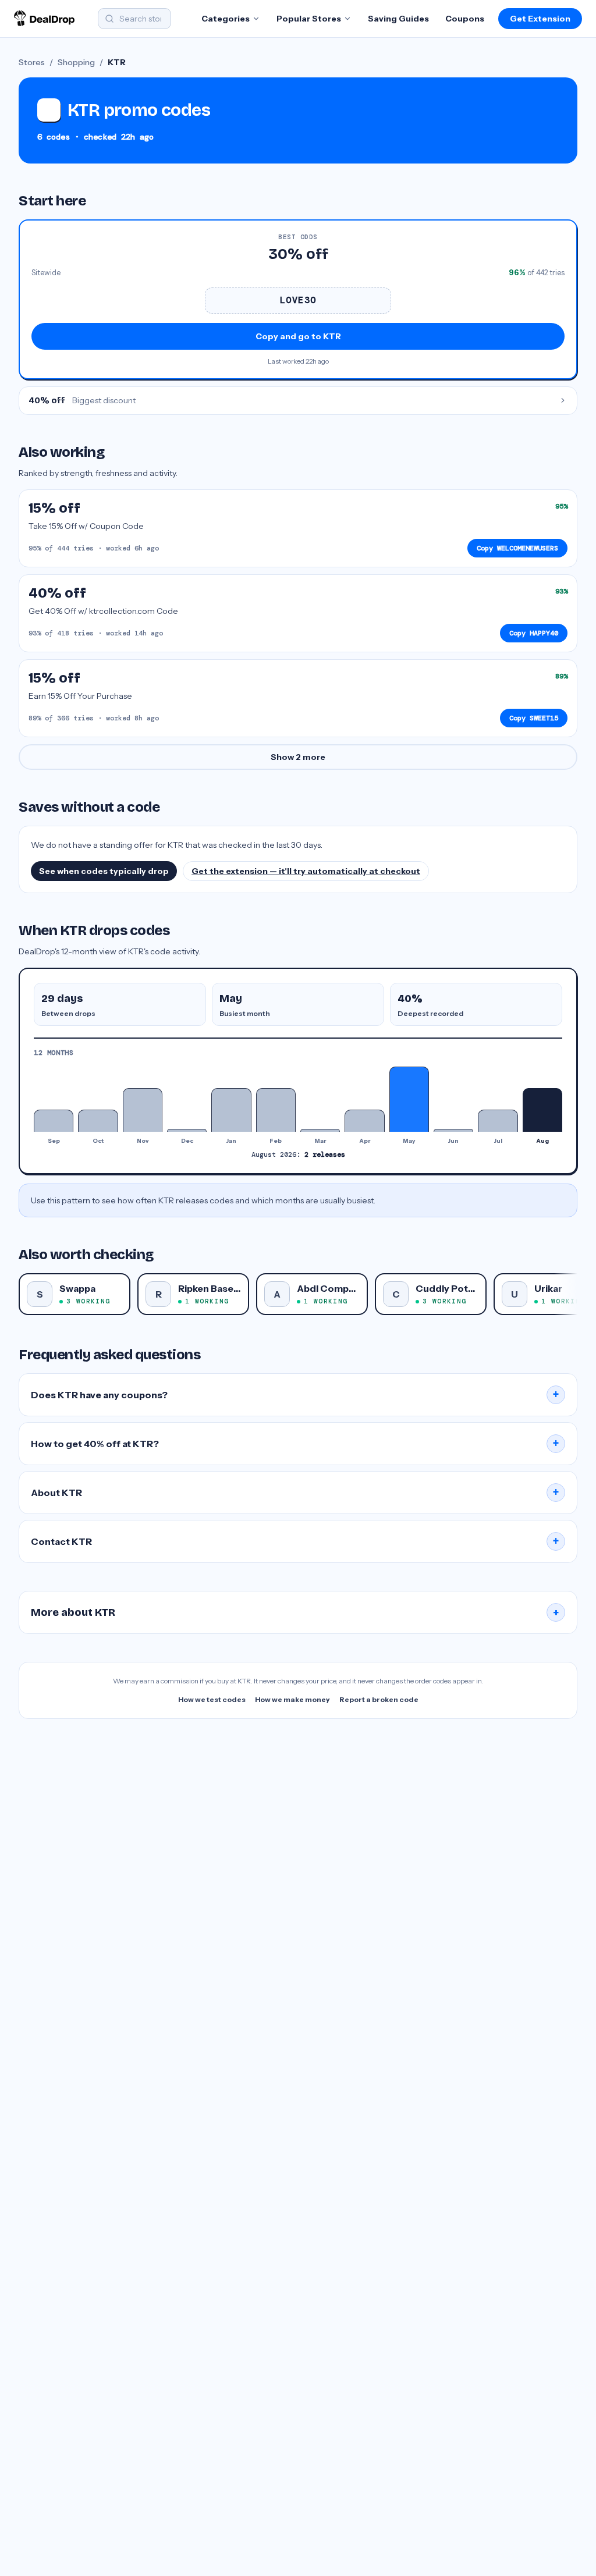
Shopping (76, 62)
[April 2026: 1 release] (364, 1120)
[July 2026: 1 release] (498, 1120)
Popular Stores (309, 19)
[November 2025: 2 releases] (143, 1110)
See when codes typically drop (104, 871)
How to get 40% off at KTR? (295, 1444)
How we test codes (212, 1699)
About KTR (295, 1493)
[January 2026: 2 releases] (231, 1110)
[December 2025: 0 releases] (187, 1130)
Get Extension (540, 19)
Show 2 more (298, 757)
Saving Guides (398, 19)
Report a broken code (379, 1699)
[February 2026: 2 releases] (276, 1110)
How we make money (292, 1699)
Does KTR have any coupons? (295, 1395)
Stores (32, 62)
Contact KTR (295, 1541)
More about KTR (295, 1612)
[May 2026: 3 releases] (409, 1099)
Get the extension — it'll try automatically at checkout (306, 871)
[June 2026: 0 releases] (453, 1130)
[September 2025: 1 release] (54, 1120)
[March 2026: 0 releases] (320, 1130)
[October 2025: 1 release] (98, 1120)
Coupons (465, 19)
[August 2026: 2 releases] (542, 1110)
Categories (226, 19)
